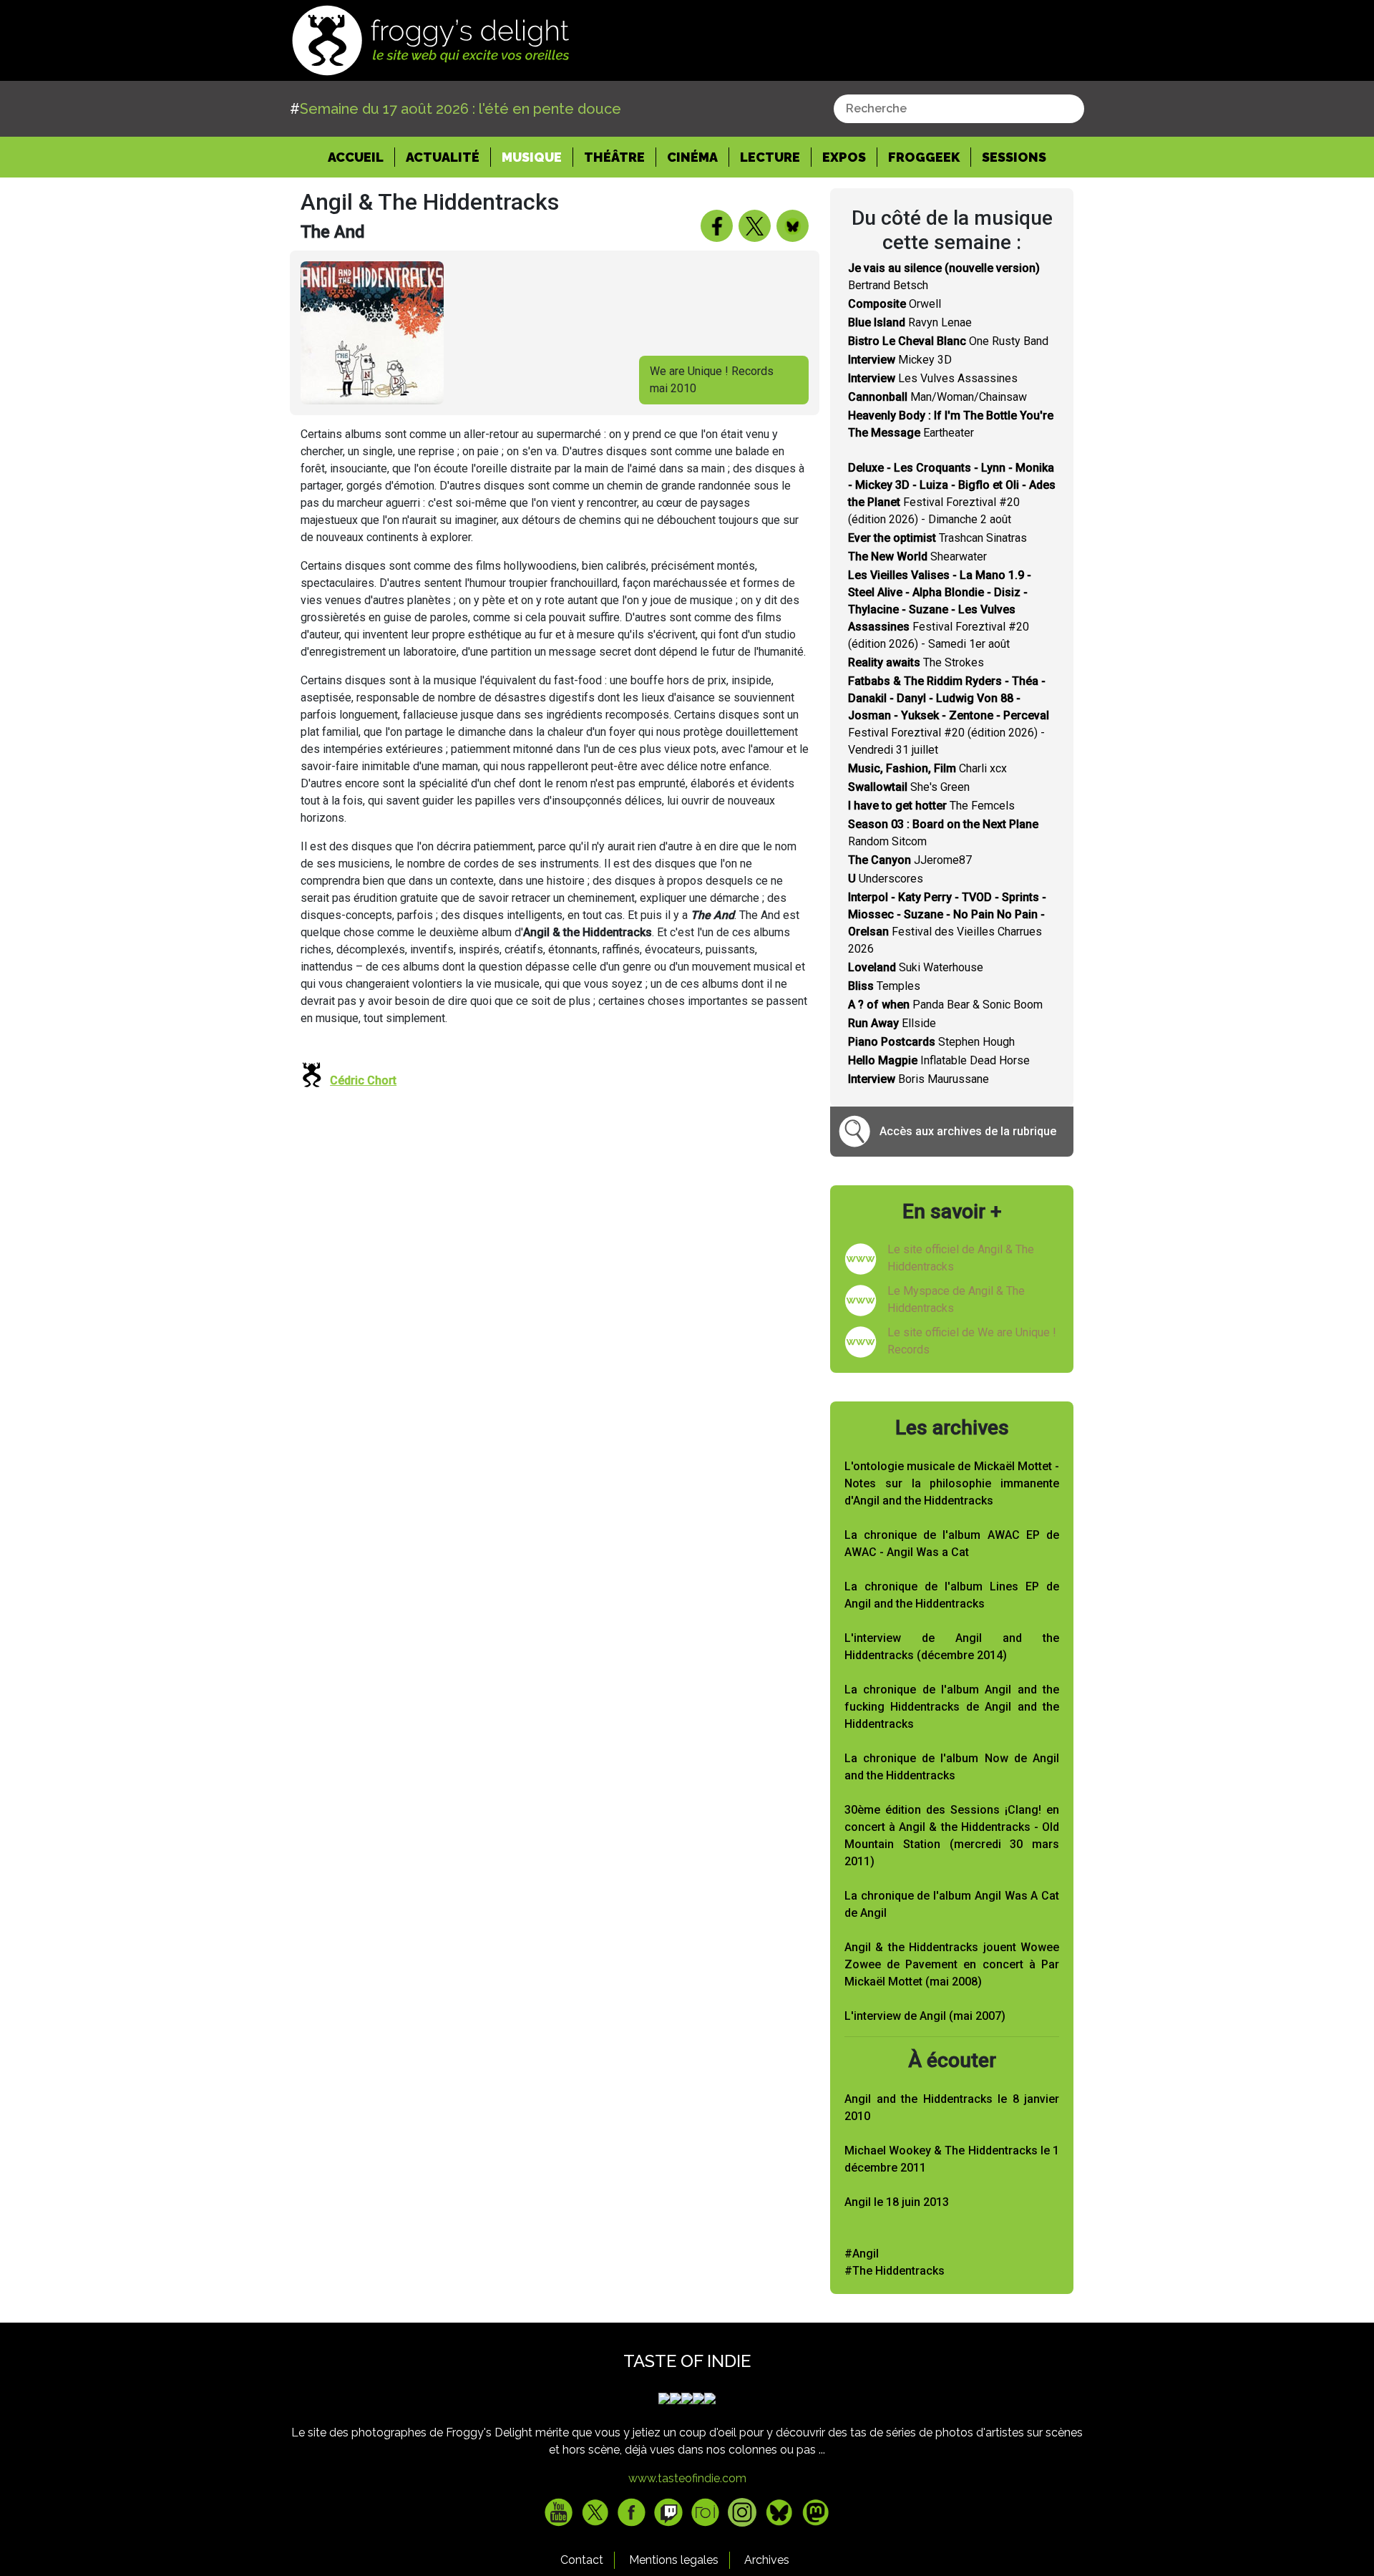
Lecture (770, 157)
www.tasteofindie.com (687, 2478)
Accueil (361, 157)
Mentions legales (674, 2560)
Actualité (443, 157)
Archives (767, 2560)
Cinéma (692, 157)
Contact (582, 2560)
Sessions (1014, 157)
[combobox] (959, 109)
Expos (844, 157)
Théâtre (614, 157)
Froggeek (924, 157)
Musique (532, 157)
